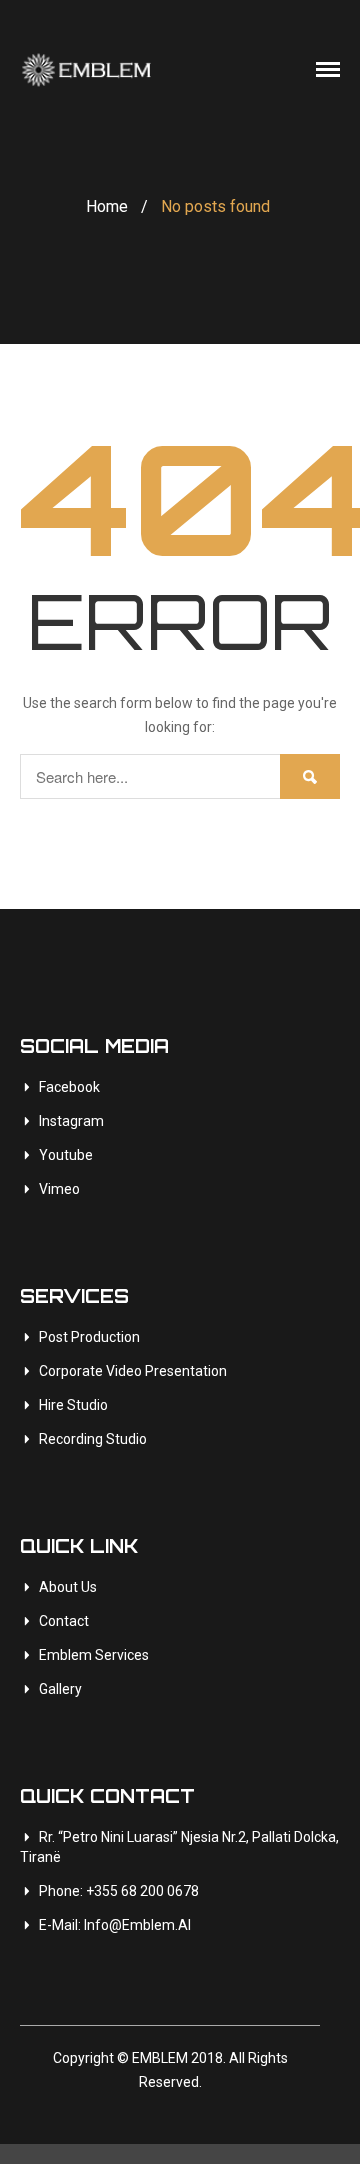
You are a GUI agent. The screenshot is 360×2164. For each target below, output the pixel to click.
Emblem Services (94, 1655)
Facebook (69, 1087)
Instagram (71, 1121)
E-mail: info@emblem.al (115, 1925)
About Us (68, 1587)
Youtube (66, 1155)
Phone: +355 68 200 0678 (119, 1891)
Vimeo (59, 1189)
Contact (64, 1621)
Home (107, 206)
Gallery (60, 1689)
